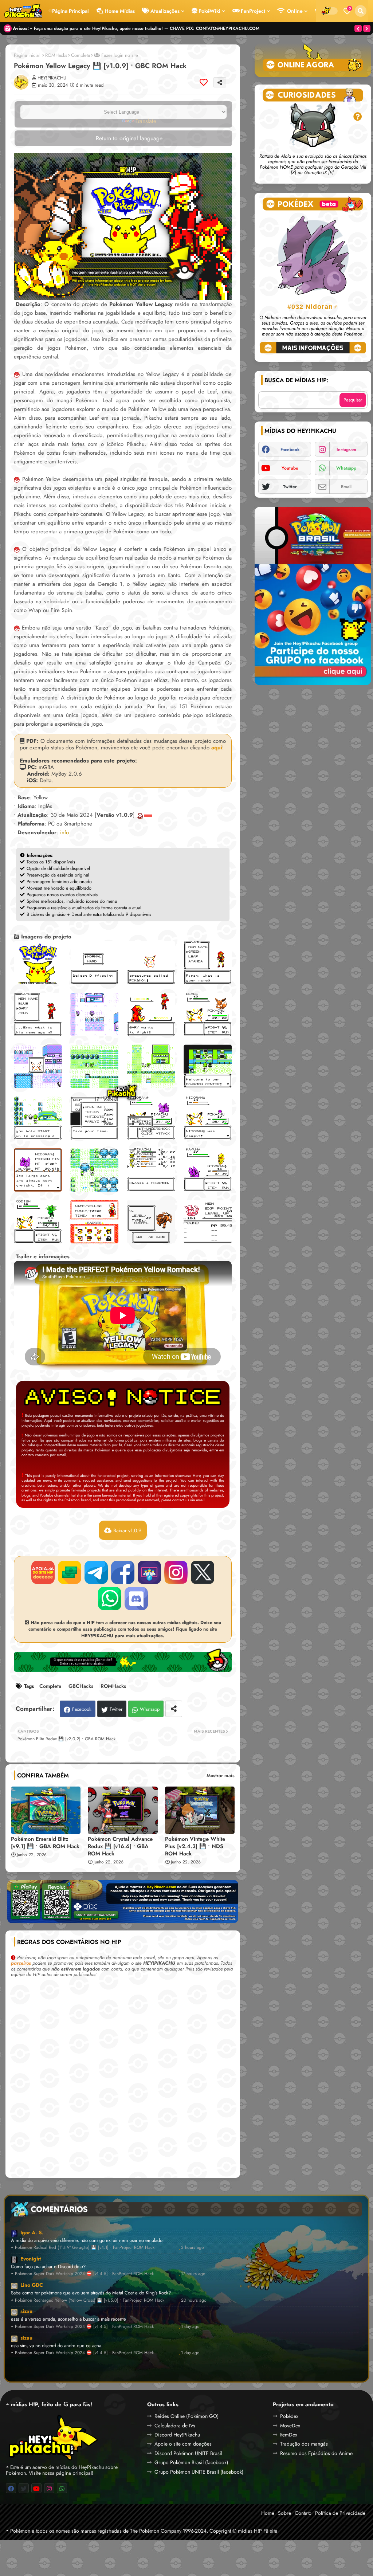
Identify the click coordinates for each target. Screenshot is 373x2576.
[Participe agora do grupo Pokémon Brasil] (313, 595)
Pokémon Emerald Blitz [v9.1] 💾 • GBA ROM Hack (45, 1843)
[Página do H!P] (123, 1572)
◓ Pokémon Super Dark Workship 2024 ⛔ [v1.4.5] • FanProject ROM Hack (82, 2274)
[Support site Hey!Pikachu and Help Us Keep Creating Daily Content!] (70, 1572)
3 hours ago (193, 2248)
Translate (146, 121)
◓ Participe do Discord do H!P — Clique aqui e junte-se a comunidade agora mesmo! (115, 28)
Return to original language (128, 138)
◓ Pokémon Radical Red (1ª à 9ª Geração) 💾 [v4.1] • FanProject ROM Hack (83, 2248)
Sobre (284, 2513)
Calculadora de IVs (175, 2426)
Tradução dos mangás (304, 2444)
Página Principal (70, 11)
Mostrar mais (221, 1775)
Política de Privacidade (340, 2513)
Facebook (82, 1709)
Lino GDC (32, 2285)
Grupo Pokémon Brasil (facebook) (191, 2462)
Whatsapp (150, 1709)
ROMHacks (56, 55)
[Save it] (204, 82)
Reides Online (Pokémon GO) (186, 2416)
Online (294, 11)
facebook (290, 450)
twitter (290, 487)
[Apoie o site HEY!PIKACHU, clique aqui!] (123, 1905)
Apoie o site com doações (183, 2444)
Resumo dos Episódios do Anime (316, 2453)
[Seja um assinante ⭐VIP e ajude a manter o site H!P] (43, 1572)
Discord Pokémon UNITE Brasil (188, 2453)
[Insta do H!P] (176, 1572)
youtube (290, 468)
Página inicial (27, 55)
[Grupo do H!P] (149, 1572)
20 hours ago (194, 2300)
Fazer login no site (119, 55)
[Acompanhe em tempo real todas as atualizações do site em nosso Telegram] (96, 1572)
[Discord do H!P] (136, 1599)
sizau (26, 2311)
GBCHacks (81, 1686)
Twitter (116, 1709)
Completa (81, 55)
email (346, 487)
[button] (361, 11)
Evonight (31, 2259)
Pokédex (289, 2416)
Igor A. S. (32, 2232)
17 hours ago (193, 2274)
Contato (303, 2513)
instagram (346, 450)
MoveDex (290, 2426)
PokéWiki (209, 11)
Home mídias (120, 11)
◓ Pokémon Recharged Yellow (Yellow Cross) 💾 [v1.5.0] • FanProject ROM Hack (88, 2300)
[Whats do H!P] (110, 1599)
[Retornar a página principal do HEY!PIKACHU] (52, 2437)
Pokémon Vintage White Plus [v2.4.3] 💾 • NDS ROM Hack (195, 1846)
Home (268, 2513)
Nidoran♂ (313, 307)
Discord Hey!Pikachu (177, 2435)
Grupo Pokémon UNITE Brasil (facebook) (199, 2472)
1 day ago (190, 2327)
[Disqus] (123, 2080)
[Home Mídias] (23, 11)
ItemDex (289, 2435)
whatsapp (346, 468)
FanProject (253, 11)
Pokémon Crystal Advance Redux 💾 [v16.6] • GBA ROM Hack (120, 1846)
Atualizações (165, 11)
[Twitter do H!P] (203, 1572)
